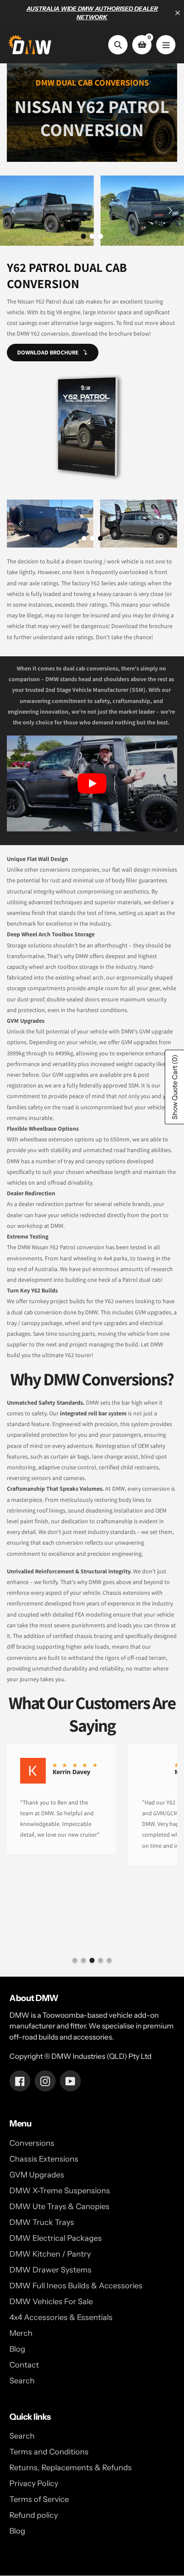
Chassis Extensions (44, 2159)
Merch (21, 2333)
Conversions (32, 2143)
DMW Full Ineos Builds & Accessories (76, 2286)
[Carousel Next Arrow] (170, 211)
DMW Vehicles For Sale (51, 2302)
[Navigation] (166, 45)
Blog (17, 2349)
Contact (24, 2365)
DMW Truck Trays (42, 2222)
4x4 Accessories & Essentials (61, 2317)
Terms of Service (39, 2499)
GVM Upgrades (37, 2175)
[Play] (92, 783)
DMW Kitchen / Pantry (50, 2254)
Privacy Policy (34, 2484)
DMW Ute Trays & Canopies (59, 2207)
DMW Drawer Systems (50, 2270)
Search (22, 2381)
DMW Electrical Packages (56, 2238)
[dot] (83, 236)
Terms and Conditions (49, 2452)
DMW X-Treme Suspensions (60, 2191)
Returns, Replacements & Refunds (71, 2468)
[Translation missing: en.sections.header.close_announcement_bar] (178, 13)
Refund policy (34, 2515)
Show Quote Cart (175, 1087)
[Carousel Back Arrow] (14, 211)
